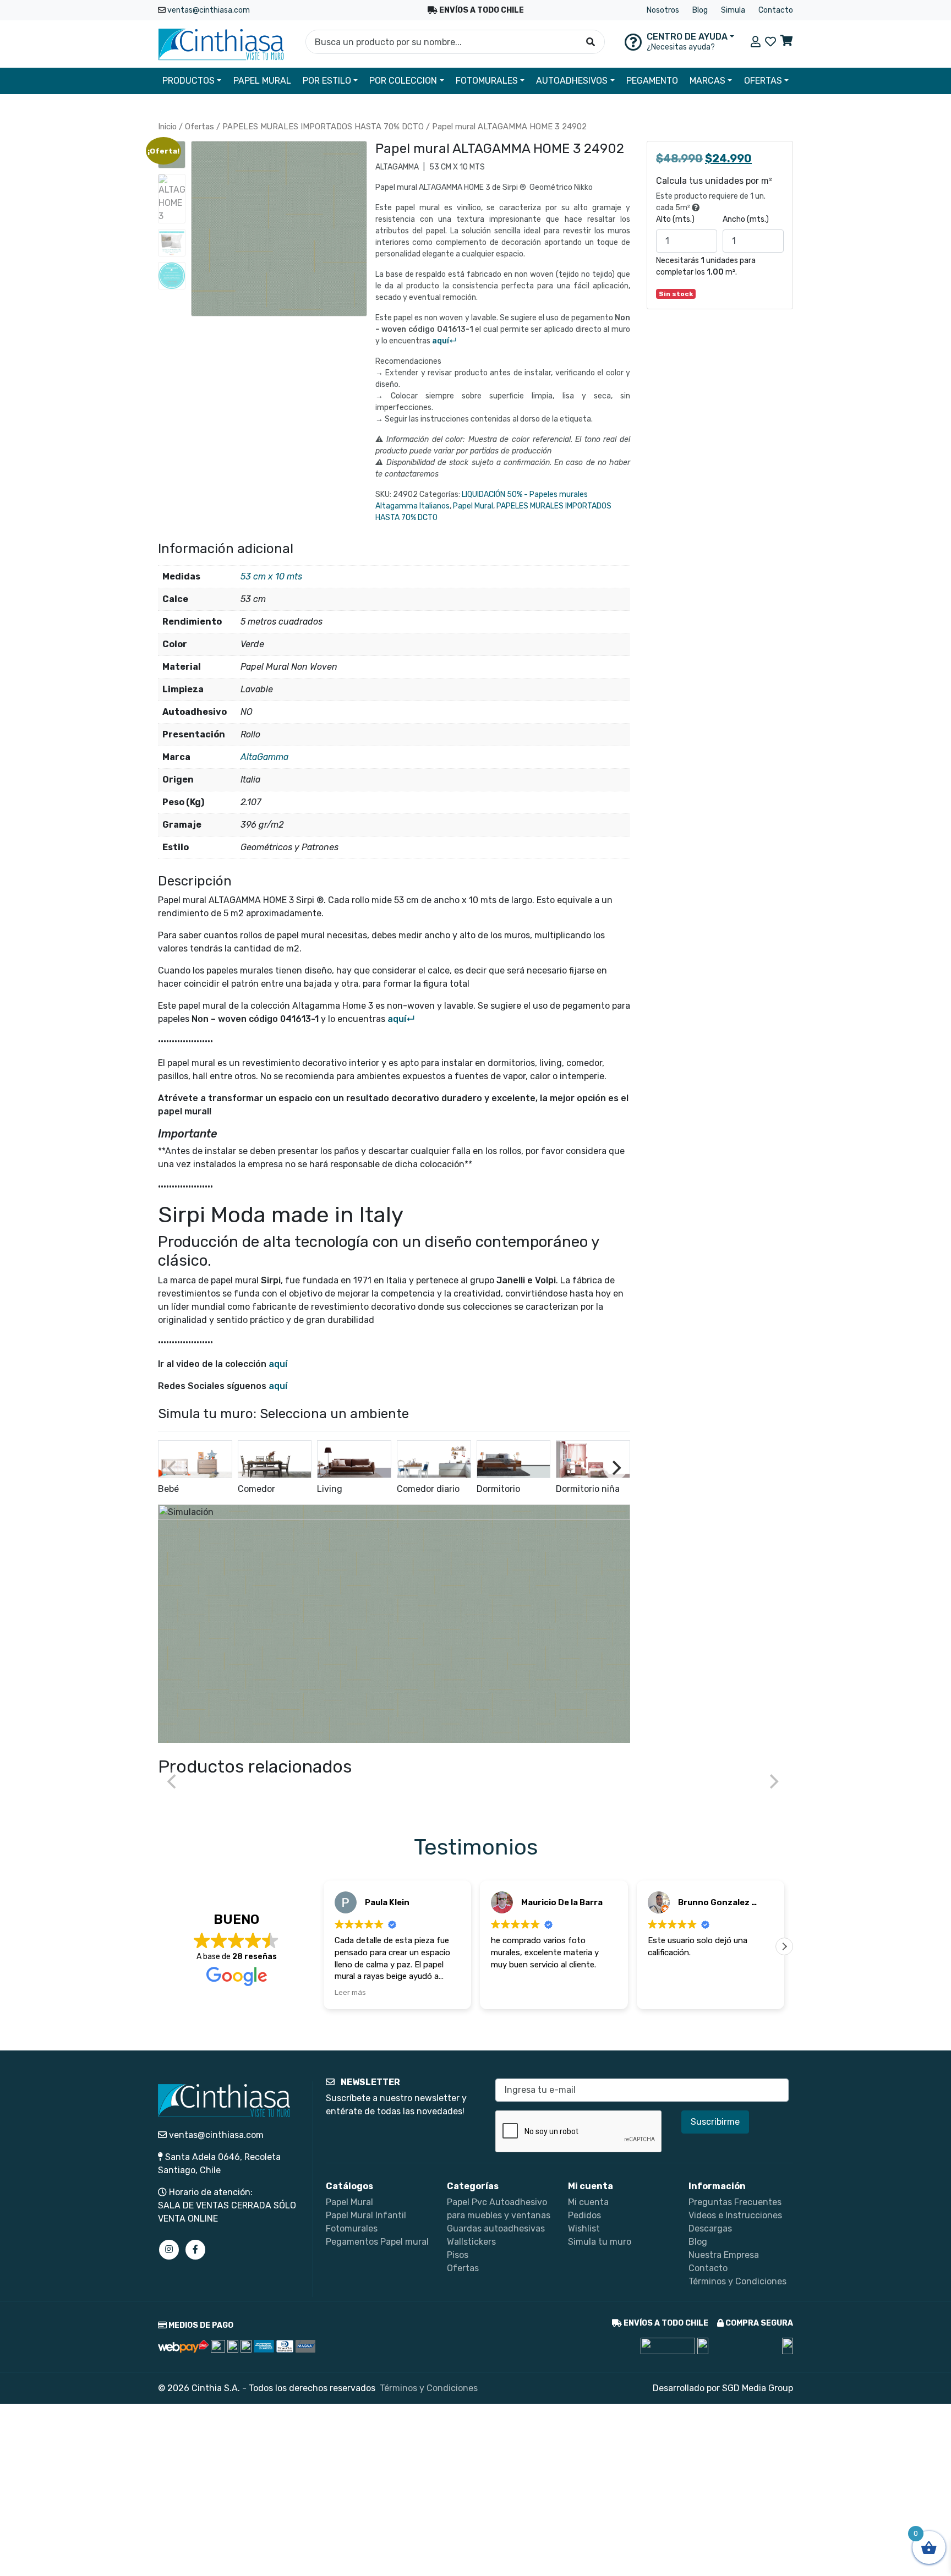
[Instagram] (169, 2250)
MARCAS (707, 81)
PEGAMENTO (652, 81)
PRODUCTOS (188, 81)
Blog (700, 10)
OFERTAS (763, 81)
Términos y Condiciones (737, 2281)
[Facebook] (195, 2250)
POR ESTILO (327, 81)
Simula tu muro (600, 2242)
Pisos (458, 2255)
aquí (278, 1364)
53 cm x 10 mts (271, 576)
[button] (784, 1946)
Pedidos (584, 2215)
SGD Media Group (758, 2388)
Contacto (776, 10)
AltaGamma (264, 757)
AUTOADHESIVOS (572, 81)
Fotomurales (352, 2228)
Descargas (710, 2228)
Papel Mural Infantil (366, 2215)
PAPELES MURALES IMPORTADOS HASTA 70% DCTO (323, 127)
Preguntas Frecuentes (735, 2202)
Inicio (167, 127)
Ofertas (200, 127)
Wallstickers (471, 2242)
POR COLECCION (403, 81)
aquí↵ (444, 341)
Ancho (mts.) (746, 219)
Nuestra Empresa (724, 2255)
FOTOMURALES (487, 81)
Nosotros (663, 10)
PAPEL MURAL (262, 81)
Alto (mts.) (675, 219)
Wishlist (584, 2228)
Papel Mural (473, 506)
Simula (733, 10)
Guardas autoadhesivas (496, 2228)
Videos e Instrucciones (735, 2215)
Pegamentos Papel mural (377, 2242)
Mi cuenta (588, 2202)
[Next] (615, 1468)
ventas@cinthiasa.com (209, 10)
